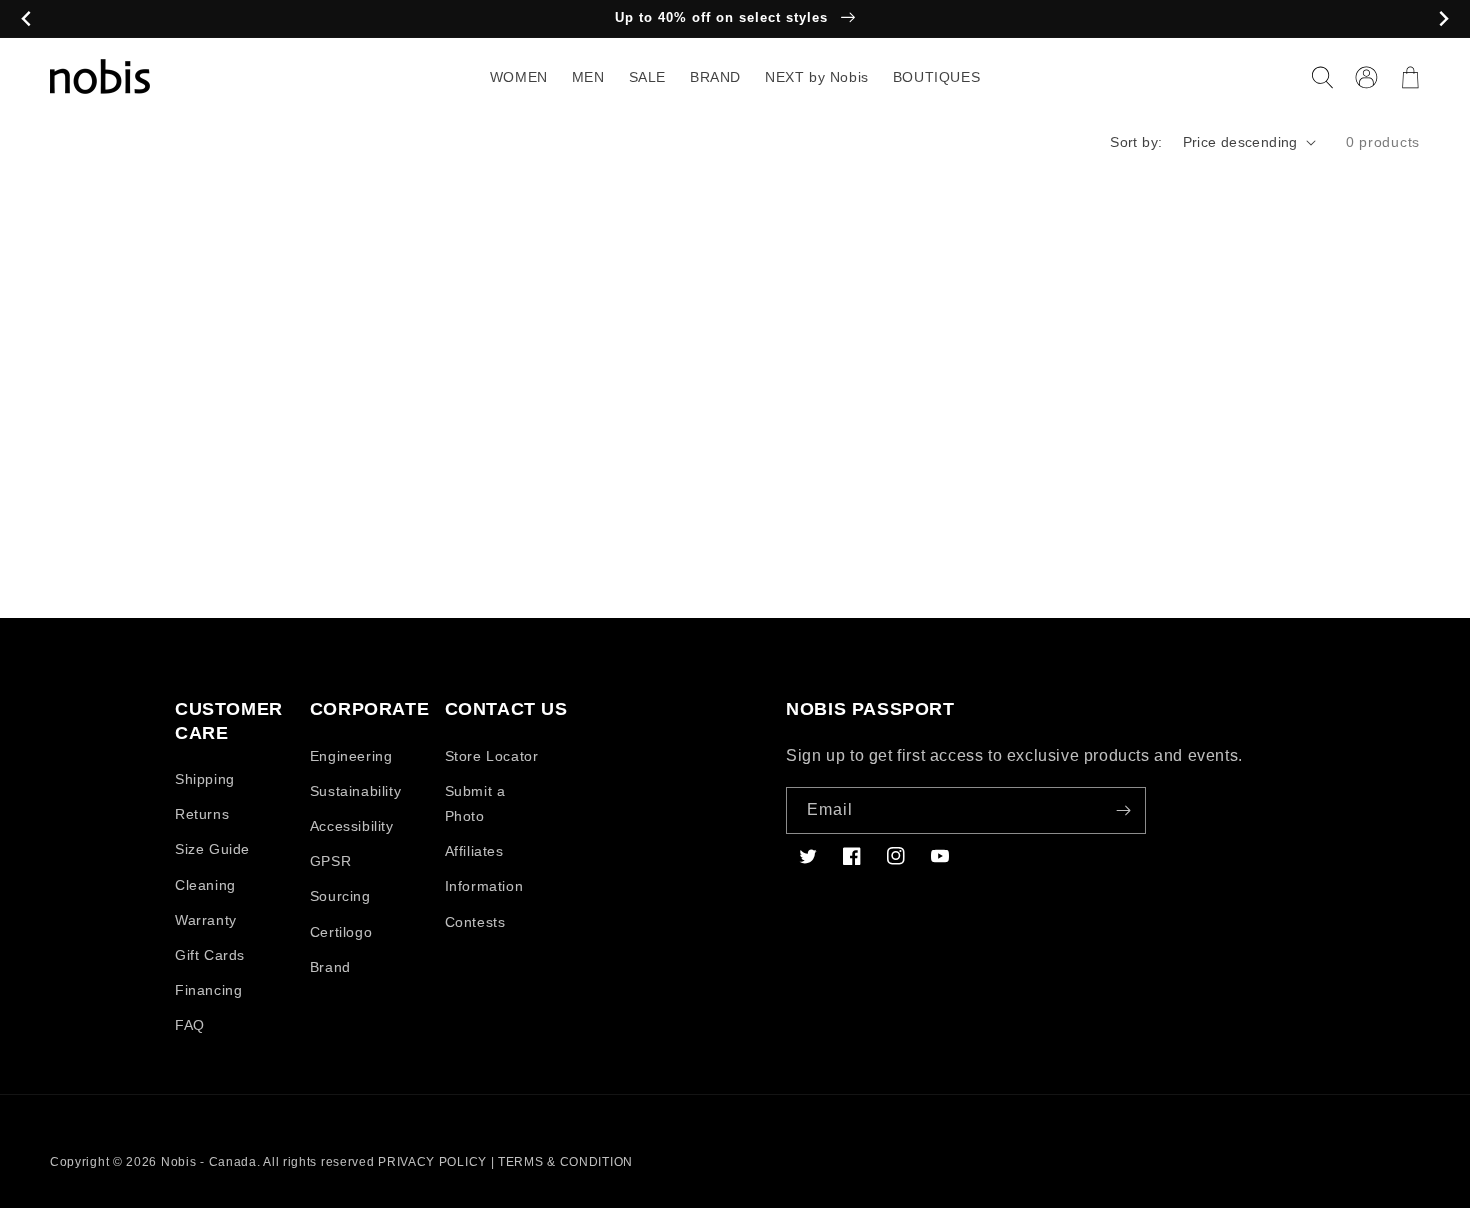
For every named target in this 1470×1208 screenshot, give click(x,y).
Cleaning (205, 885)
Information (484, 886)
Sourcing (340, 896)
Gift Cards (210, 955)
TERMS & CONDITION (565, 1162)
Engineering (351, 756)
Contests (475, 922)
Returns (202, 814)
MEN (588, 77)
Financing (208, 990)
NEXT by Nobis (817, 77)
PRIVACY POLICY (432, 1162)
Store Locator (492, 756)
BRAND (715, 77)
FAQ (190, 1025)
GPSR (330, 861)
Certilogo (341, 932)
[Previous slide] (26, 19)
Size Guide (212, 849)
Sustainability (355, 791)
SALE (647, 77)
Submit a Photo (475, 803)
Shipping (205, 779)
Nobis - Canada (209, 1162)
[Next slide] (1443, 19)
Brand (330, 967)
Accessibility (352, 826)
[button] (1322, 77)
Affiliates (474, 851)
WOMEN (519, 77)
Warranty (206, 920)
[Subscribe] (1123, 810)
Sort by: (1136, 142)
